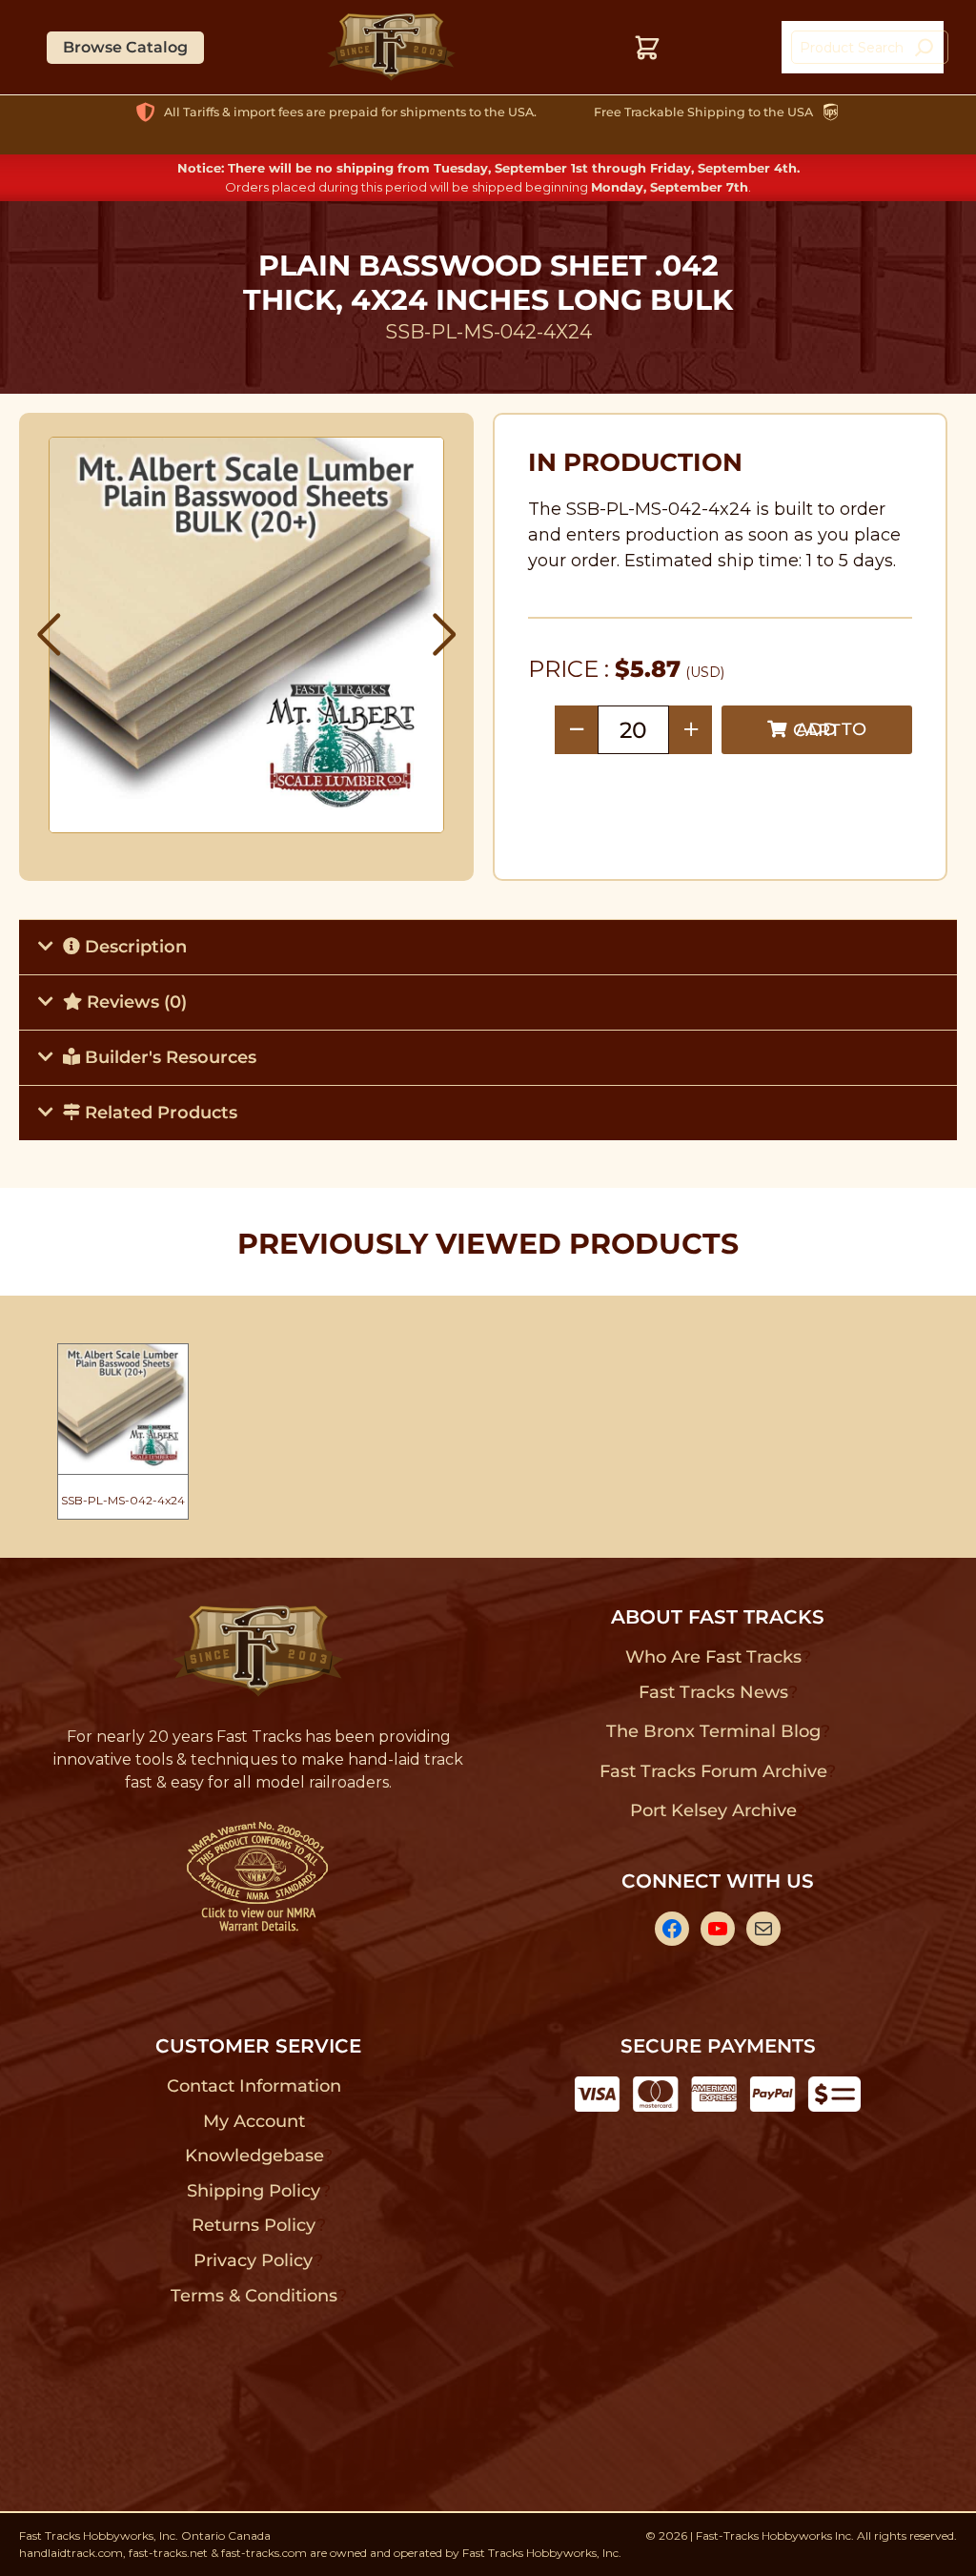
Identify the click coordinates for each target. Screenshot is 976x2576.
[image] (247, 635)
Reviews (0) (134, 1002)
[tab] (488, 947)
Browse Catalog (125, 47)
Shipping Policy (254, 2191)
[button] (49, 635)
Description (133, 947)
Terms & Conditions (254, 2296)
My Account (254, 2121)
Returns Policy (254, 2225)
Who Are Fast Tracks (713, 1657)
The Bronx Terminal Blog (713, 1731)
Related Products (159, 1113)
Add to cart (830, 730)
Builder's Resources (168, 1057)
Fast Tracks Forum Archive (713, 1771)
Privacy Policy (254, 2260)
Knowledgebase (254, 2156)
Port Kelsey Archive (713, 1810)
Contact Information (254, 2086)
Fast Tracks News (713, 1692)
